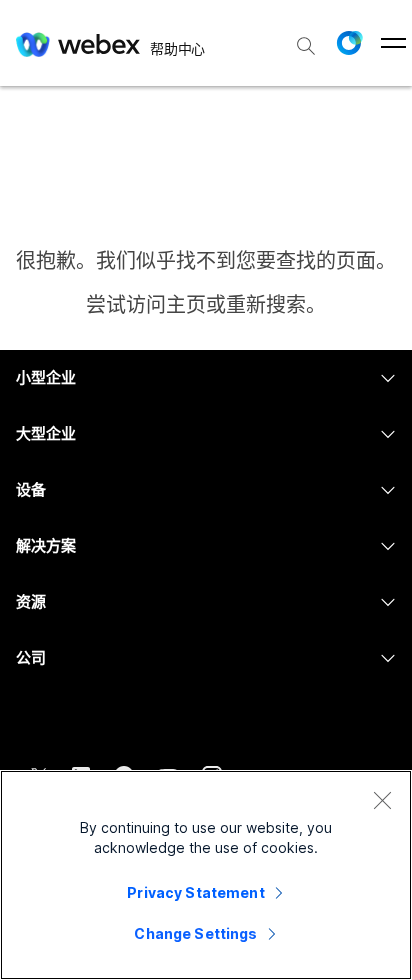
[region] (206, 875)
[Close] (382, 800)
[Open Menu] (393, 43)
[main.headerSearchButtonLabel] (306, 39)
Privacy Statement (195, 892)
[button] (349, 43)
